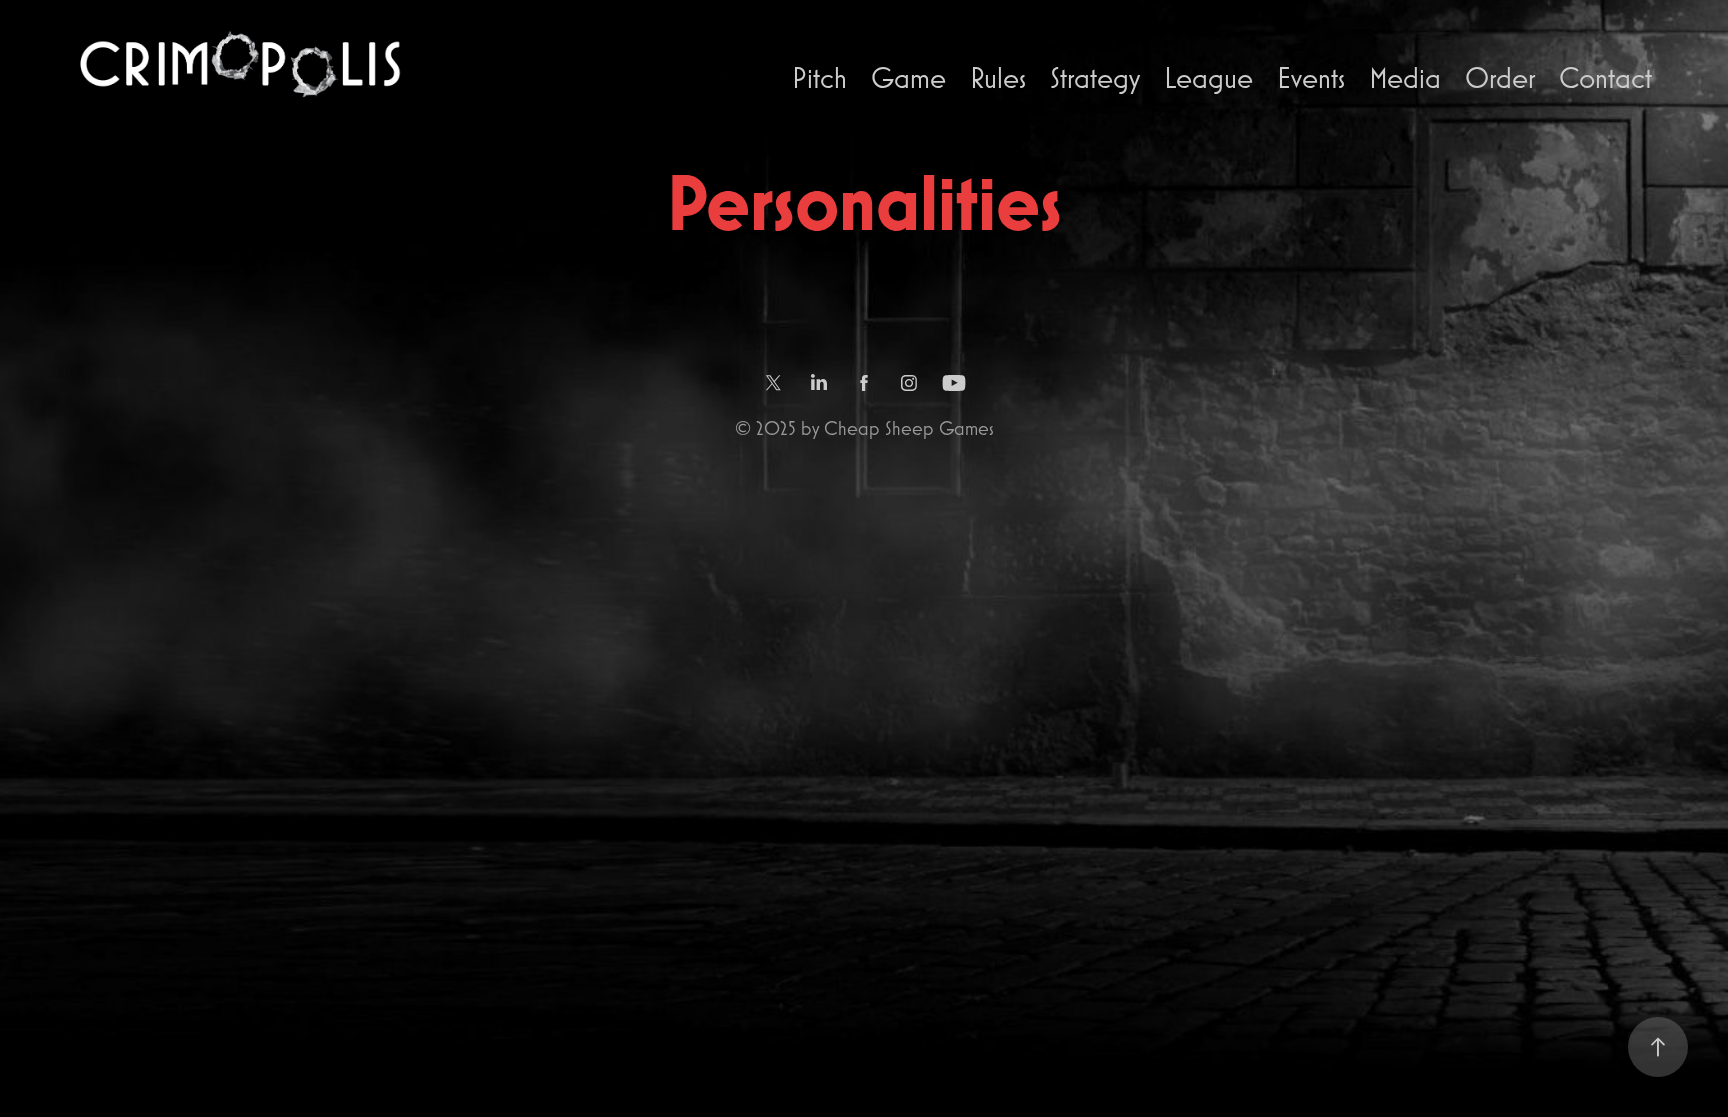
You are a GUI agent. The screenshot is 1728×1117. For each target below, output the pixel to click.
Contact (1605, 77)
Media (1405, 77)
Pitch (819, 77)
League (1208, 77)
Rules (998, 77)
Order (1500, 77)
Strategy (1095, 77)
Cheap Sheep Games (909, 428)
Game (908, 77)
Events (1311, 77)
